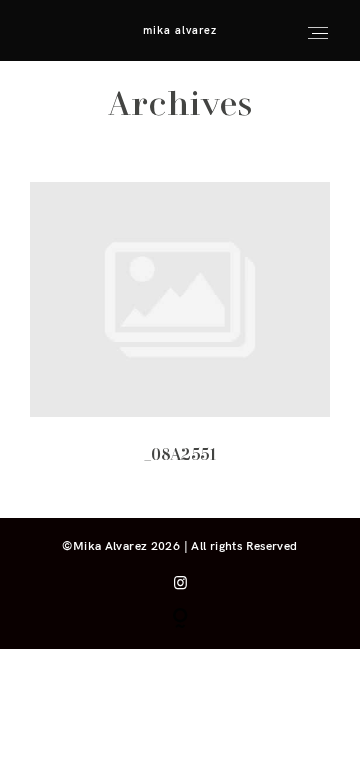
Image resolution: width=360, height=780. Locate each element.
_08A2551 (180, 336)
